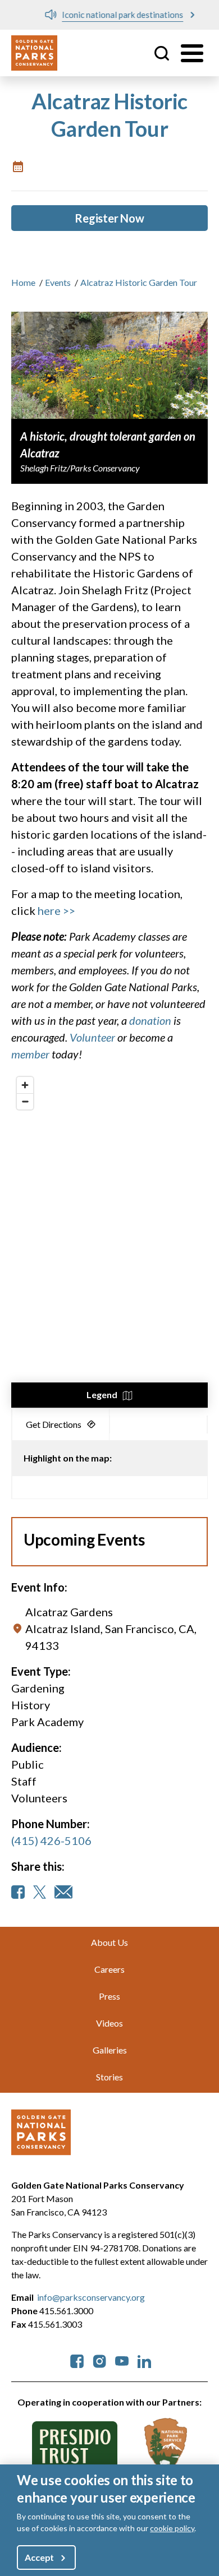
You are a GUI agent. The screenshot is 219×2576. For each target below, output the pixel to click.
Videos (109, 2023)
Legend (102, 1395)
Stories (109, 2077)
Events (58, 282)
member (30, 1054)
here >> (56, 910)
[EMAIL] (63, 1892)
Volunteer (92, 1037)
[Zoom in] (25, 1085)
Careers (109, 1969)
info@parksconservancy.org (91, 2297)
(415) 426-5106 (51, 1840)
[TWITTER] (40, 1892)
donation (150, 1020)
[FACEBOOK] (18, 1892)
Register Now (109, 218)
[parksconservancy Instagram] (99, 2360)
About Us (109, 1942)
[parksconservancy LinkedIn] (144, 2360)
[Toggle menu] (192, 53)
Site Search (162, 53)
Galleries (110, 2050)
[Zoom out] (25, 1101)
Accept (39, 2557)
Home (23, 282)
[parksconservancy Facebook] (77, 2360)
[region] (109, 1240)
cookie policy (172, 2528)
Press (109, 1996)
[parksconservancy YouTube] (122, 2360)
